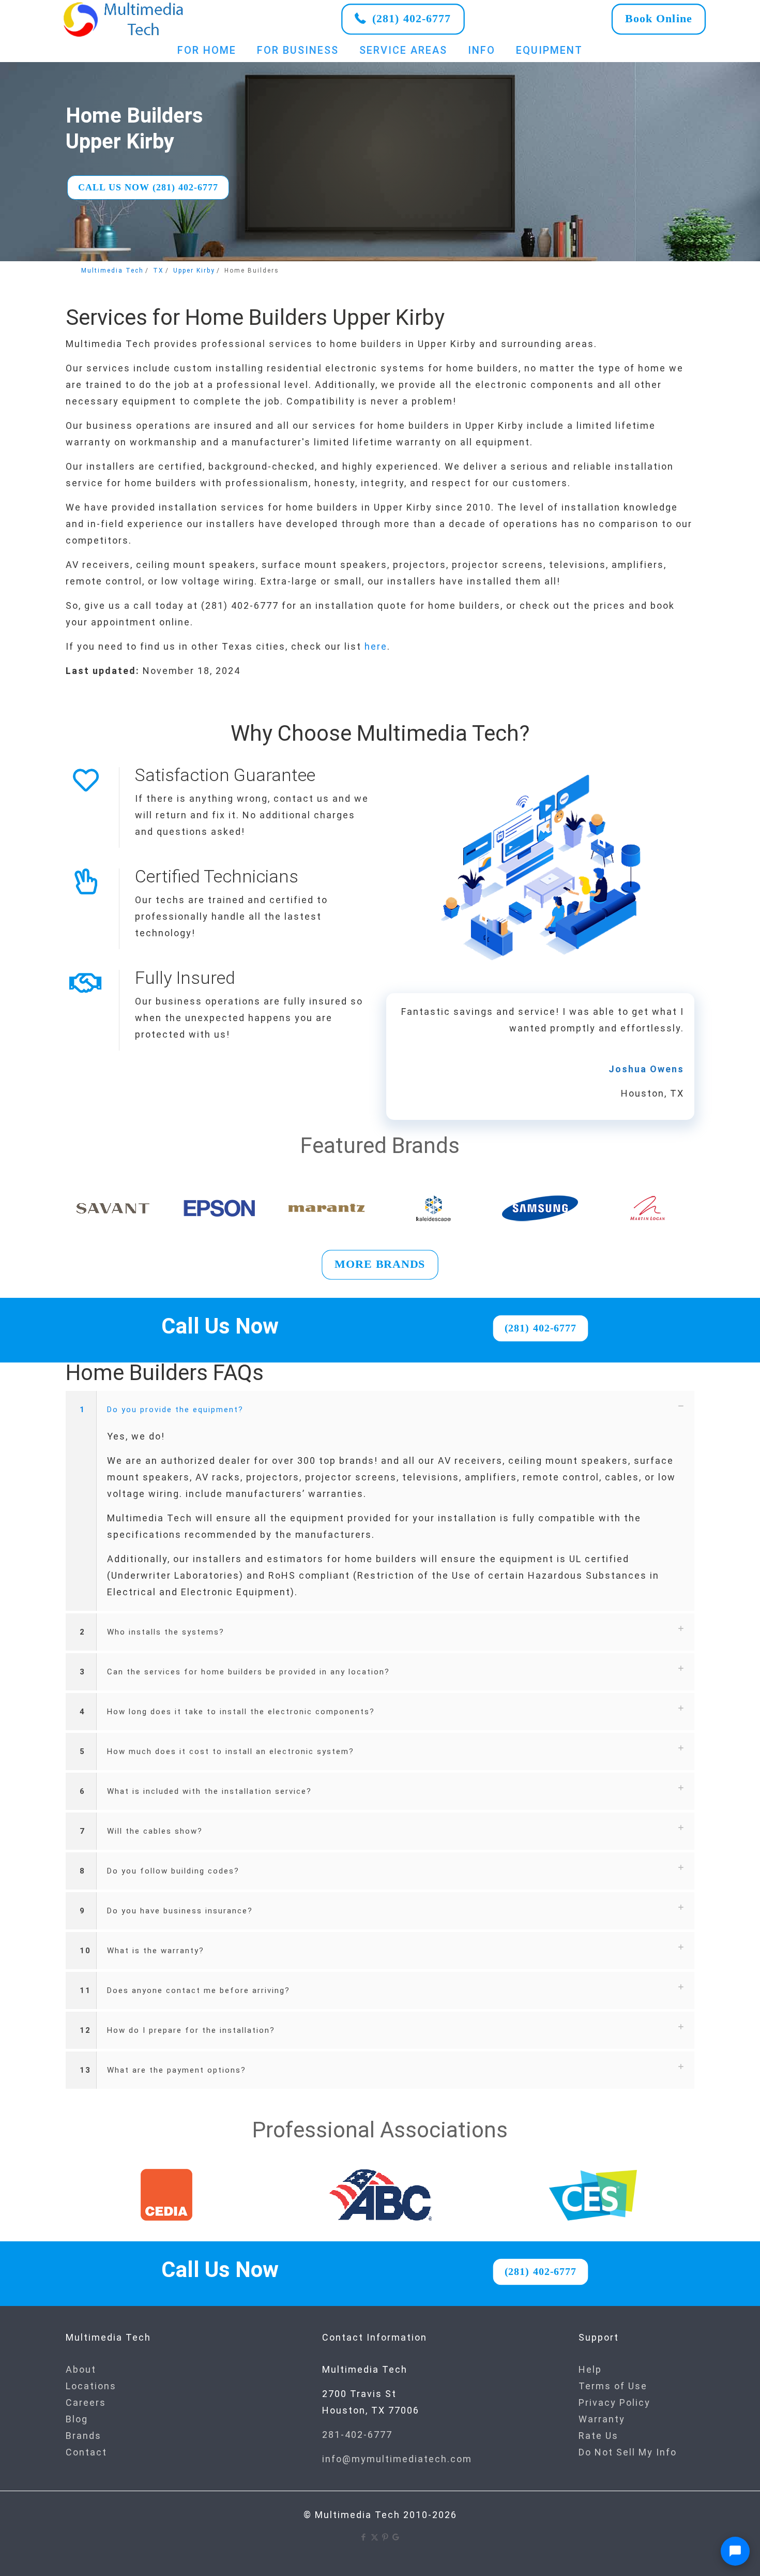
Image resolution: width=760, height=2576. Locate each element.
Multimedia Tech (112, 271)
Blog (77, 2419)
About (81, 2369)
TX (158, 271)
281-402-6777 (357, 2435)
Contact (86, 2452)
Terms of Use (613, 2386)
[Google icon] (396, 2537)
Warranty (602, 2419)
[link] (124, 19)
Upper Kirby (194, 271)
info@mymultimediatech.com (397, 2459)
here (376, 646)
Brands (83, 2436)
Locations (91, 2386)
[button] (380, 1501)
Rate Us (598, 2436)
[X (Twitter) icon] (375, 2537)
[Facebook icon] (364, 2537)
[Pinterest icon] (385, 2537)
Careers (86, 2402)
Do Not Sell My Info (628, 2452)
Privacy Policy (614, 2402)
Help (590, 2369)
